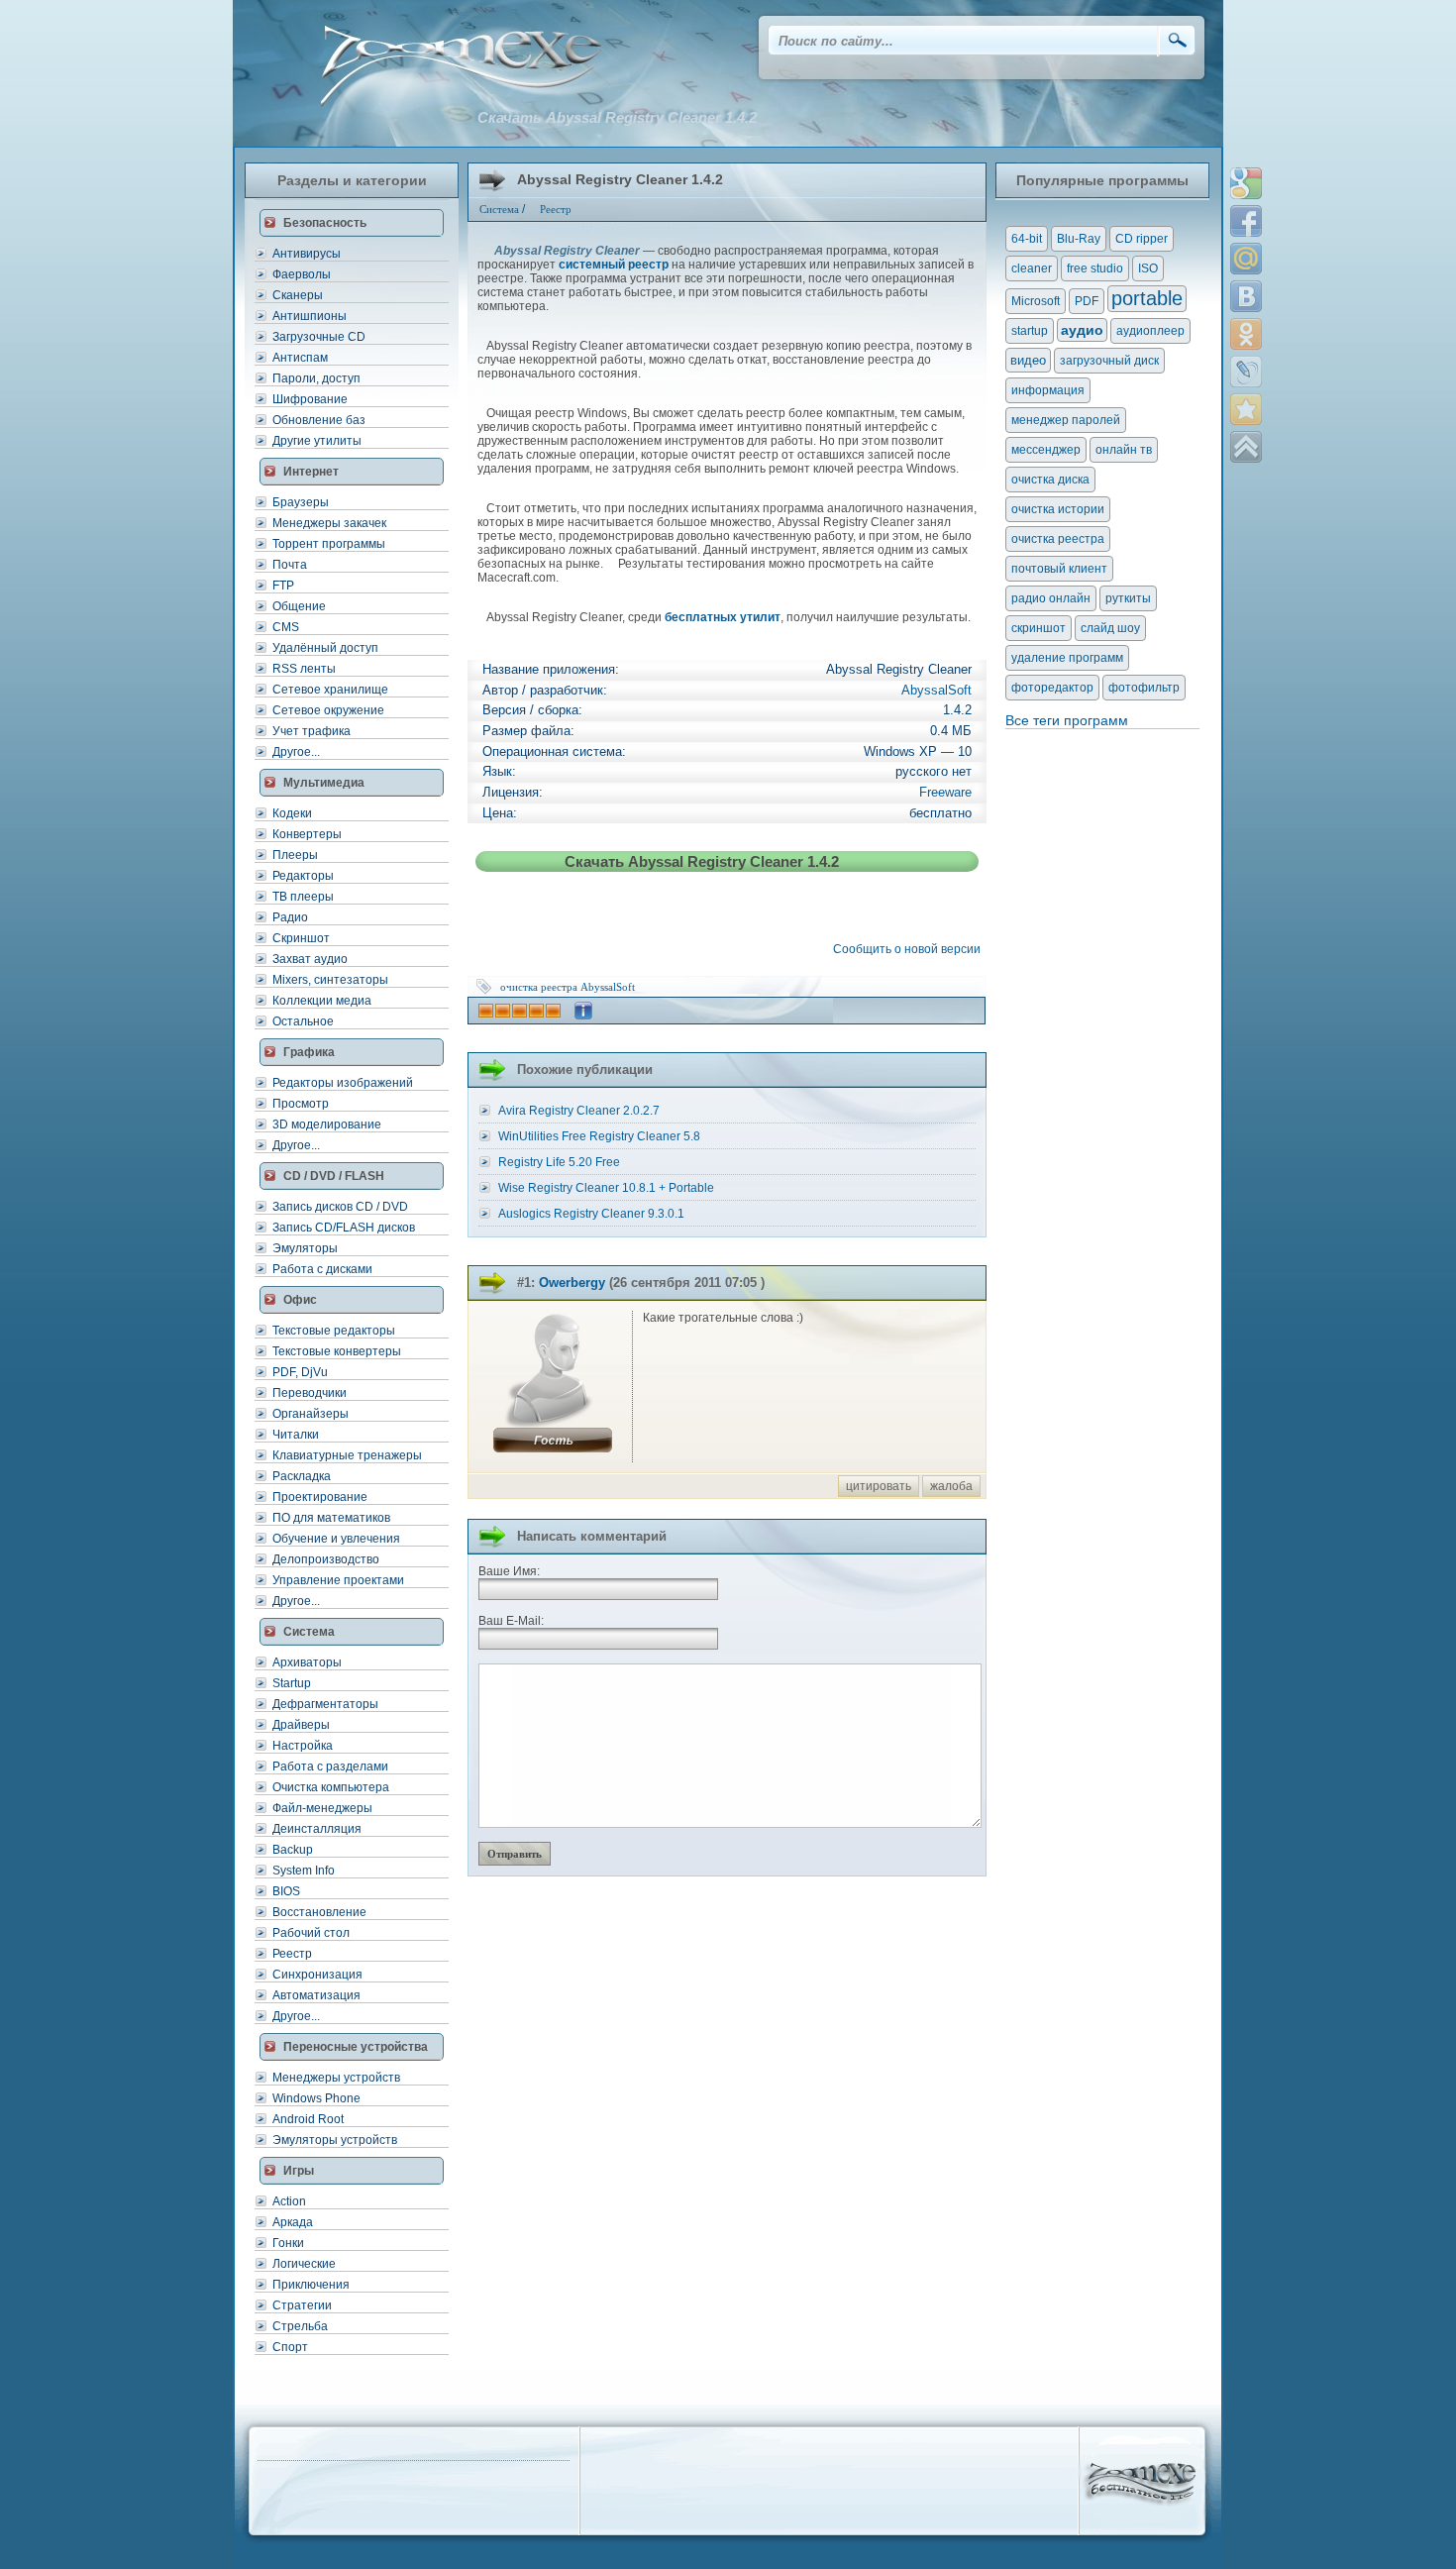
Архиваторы (307, 1662)
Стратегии (302, 2305)
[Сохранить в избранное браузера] (1246, 409)
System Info (304, 1871)
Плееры (295, 855)
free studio (1095, 268)
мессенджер (1046, 450)
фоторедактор (1052, 688)
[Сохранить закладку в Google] (1246, 183)
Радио (290, 917)
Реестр (292, 1954)
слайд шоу (1110, 628)
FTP (283, 586)
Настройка (303, 1746)
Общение (299, 606)
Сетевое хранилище (330, 690)
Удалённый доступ (325, 648)
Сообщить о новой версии (910, 949)
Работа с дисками (322, 1269)
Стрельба (300, 2326)
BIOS (286, 1891)
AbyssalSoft (936, 690)
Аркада (293, 2222)
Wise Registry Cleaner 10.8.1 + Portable (606, 1188)
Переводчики (310, 1393)
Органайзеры (311, 1414)
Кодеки (292, 813)
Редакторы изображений (343, 1083)
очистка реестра (539, 987)
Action (289, 2201)
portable (1147, 298)
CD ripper (1142, 239)
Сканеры (298, 295)
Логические (304, 2264)
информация (1048, 390)
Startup (292, 1683)
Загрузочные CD (319, 337)
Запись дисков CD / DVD (340, 1207)
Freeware (945, 792)
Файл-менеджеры (322, 1808)
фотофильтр (1144, 688)
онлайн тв (1124, 450)
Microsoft (1036, 301)
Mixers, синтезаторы (330, 980)
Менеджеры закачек (329, 523)
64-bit (1027, 239)
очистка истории (1058, 509)
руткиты (1128, 598)
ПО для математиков (331, 1518)
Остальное (303, 1021)
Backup (293, 1850)
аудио (1082, 330)
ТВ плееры (303, 897)
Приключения (311, 2285)
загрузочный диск (1109, 361)
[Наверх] (1246, 447)
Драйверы (301, 1725)
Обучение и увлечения (336, 1539)
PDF (1087, 301)
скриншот (1039, 628)
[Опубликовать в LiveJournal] (1246, 372)
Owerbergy (572, 1283)
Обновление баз (319, 420)
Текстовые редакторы (334, 1331)
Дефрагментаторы (325, 1704)
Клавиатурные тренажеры (347, 1455)
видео (1028, 360)
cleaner (1032, 268)
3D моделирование (327, 1124)
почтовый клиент (1059, 569)
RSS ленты (304, 669)
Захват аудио (310, 959)
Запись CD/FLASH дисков (344, 1228)
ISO (1148, 268)
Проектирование (320, 1497)
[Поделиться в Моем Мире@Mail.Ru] (1246, 259)
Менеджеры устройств (336, 2078)
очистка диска (1050, 480)
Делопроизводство (326, 1559)
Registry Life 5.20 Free (559, 1162)
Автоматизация (316, 1995)
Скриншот (301, 938)
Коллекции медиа (322, 1001)
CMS (286, 627)
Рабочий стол (311, 1933)
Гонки (288, 2243)
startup (1030, 331)
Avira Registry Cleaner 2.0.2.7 (579, 1111)
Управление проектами (338, 1580)
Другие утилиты (317, 441)
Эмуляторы (305, 1248)
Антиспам (300, 358)
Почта (290, 565)
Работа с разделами (330, 1766)
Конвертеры (307, 834)
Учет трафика (312, 731)
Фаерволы (302, 274)
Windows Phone (316, 2098)
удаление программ (1067, 658)
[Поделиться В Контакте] (1246, 296)
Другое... (296, 752)
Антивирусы (307, 254)
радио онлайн (1051, 598)
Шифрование (310, 399)
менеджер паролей (1066, 420)
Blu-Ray (1079, 239)
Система (499, 209)
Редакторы (303, 876)
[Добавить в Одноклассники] (1246, 334)
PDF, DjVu (300, 1372)
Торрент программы (329, 544)
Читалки (296, 1435)
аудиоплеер (1150, 331)
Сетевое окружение (328, 710)
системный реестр (614, 265)
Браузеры (301, 502)
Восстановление (319, 1912)
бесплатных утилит (723, 617)
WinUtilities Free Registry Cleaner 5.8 (599, 1136)
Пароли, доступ (316, 378)
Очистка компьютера (331, 1787)
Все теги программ (1067, 720)
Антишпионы (310, 316)
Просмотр (301, 1104)
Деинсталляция (317, 1829)
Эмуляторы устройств (335, 2140)
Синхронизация (317, 1975)
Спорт (290, 2347)
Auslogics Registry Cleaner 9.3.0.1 (591, 1214)
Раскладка (302, 1476)
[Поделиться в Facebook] (1246, 221)
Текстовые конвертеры (337, 1351)
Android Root (308, 2119)
